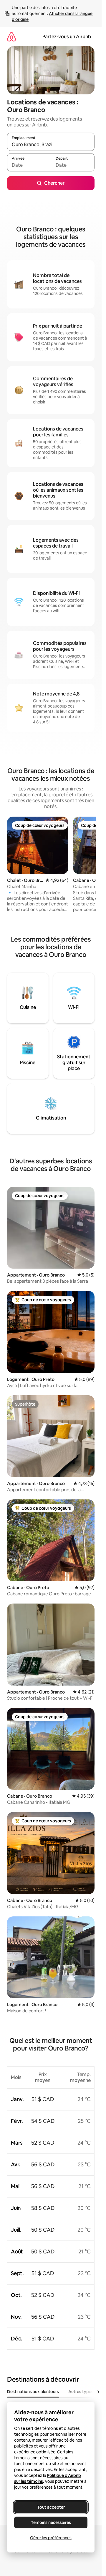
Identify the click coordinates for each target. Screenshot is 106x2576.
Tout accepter (51, 2507)
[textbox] (29, 165)
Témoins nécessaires (51, 2522)
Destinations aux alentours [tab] (33, 2392)
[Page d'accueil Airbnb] (11, 37)
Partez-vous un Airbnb (67, 37)
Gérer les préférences (51, 2538)
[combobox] (51, 144)
